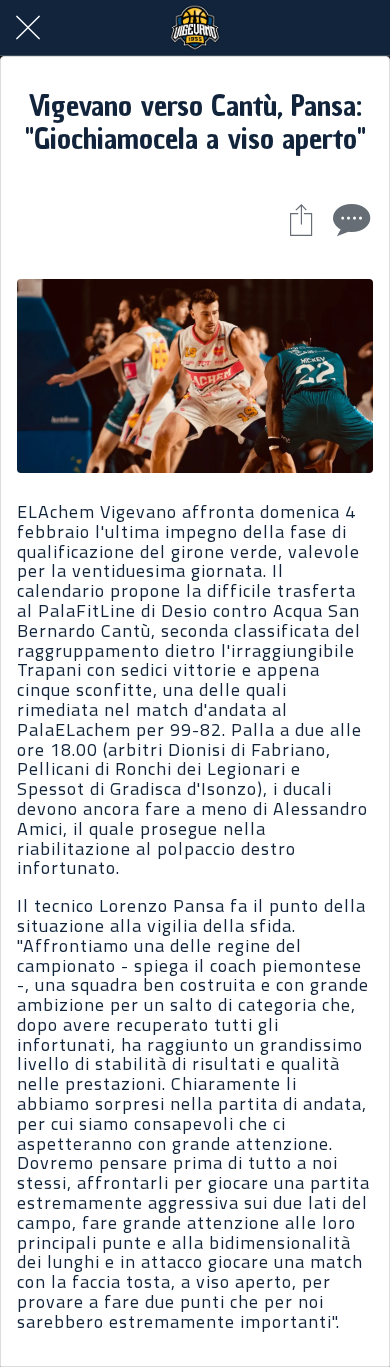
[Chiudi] (28, 28)
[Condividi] (301, 219)
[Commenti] (349, 219)
